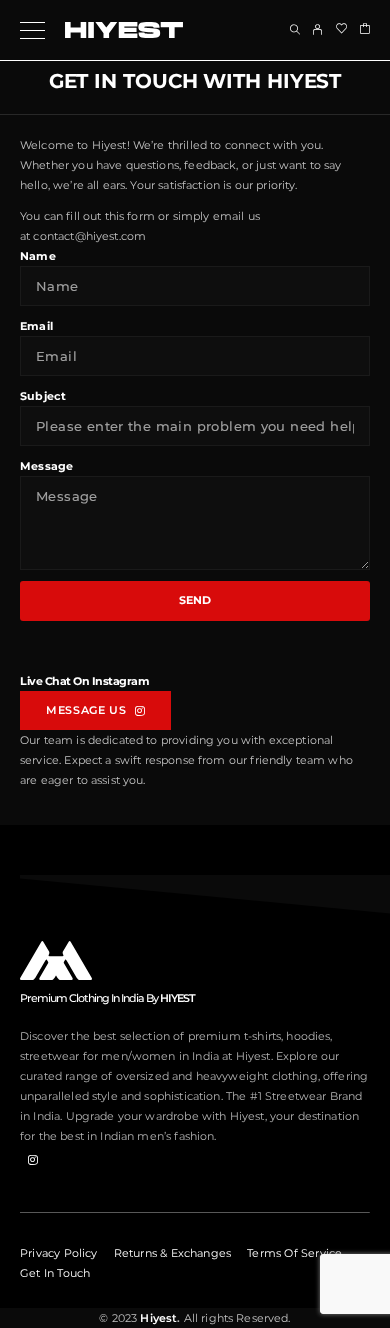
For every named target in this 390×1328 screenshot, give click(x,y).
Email (36, 326)
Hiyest (157, 1318)
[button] (95, 710)
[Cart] (364, 29)
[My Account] (317, 29)
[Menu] (32, 30)
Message (46, 466)
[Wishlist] (341, 29)
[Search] (294, 29)
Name (38, 256)
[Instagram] (33, 1159)
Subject (43, 396)
